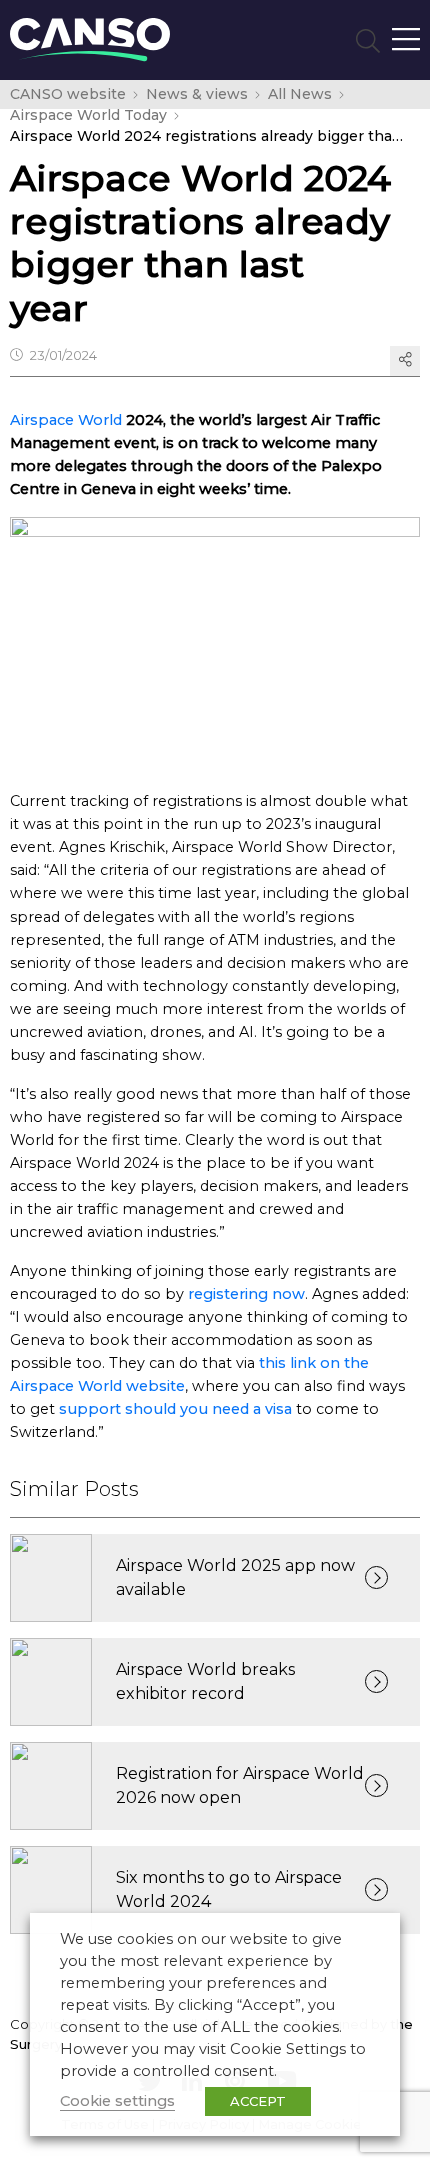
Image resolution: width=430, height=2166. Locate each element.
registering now (246, 1294)
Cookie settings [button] (117, 2101)
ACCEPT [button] (258, 2101)
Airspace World (66, 420)
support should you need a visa (175, 1409)
